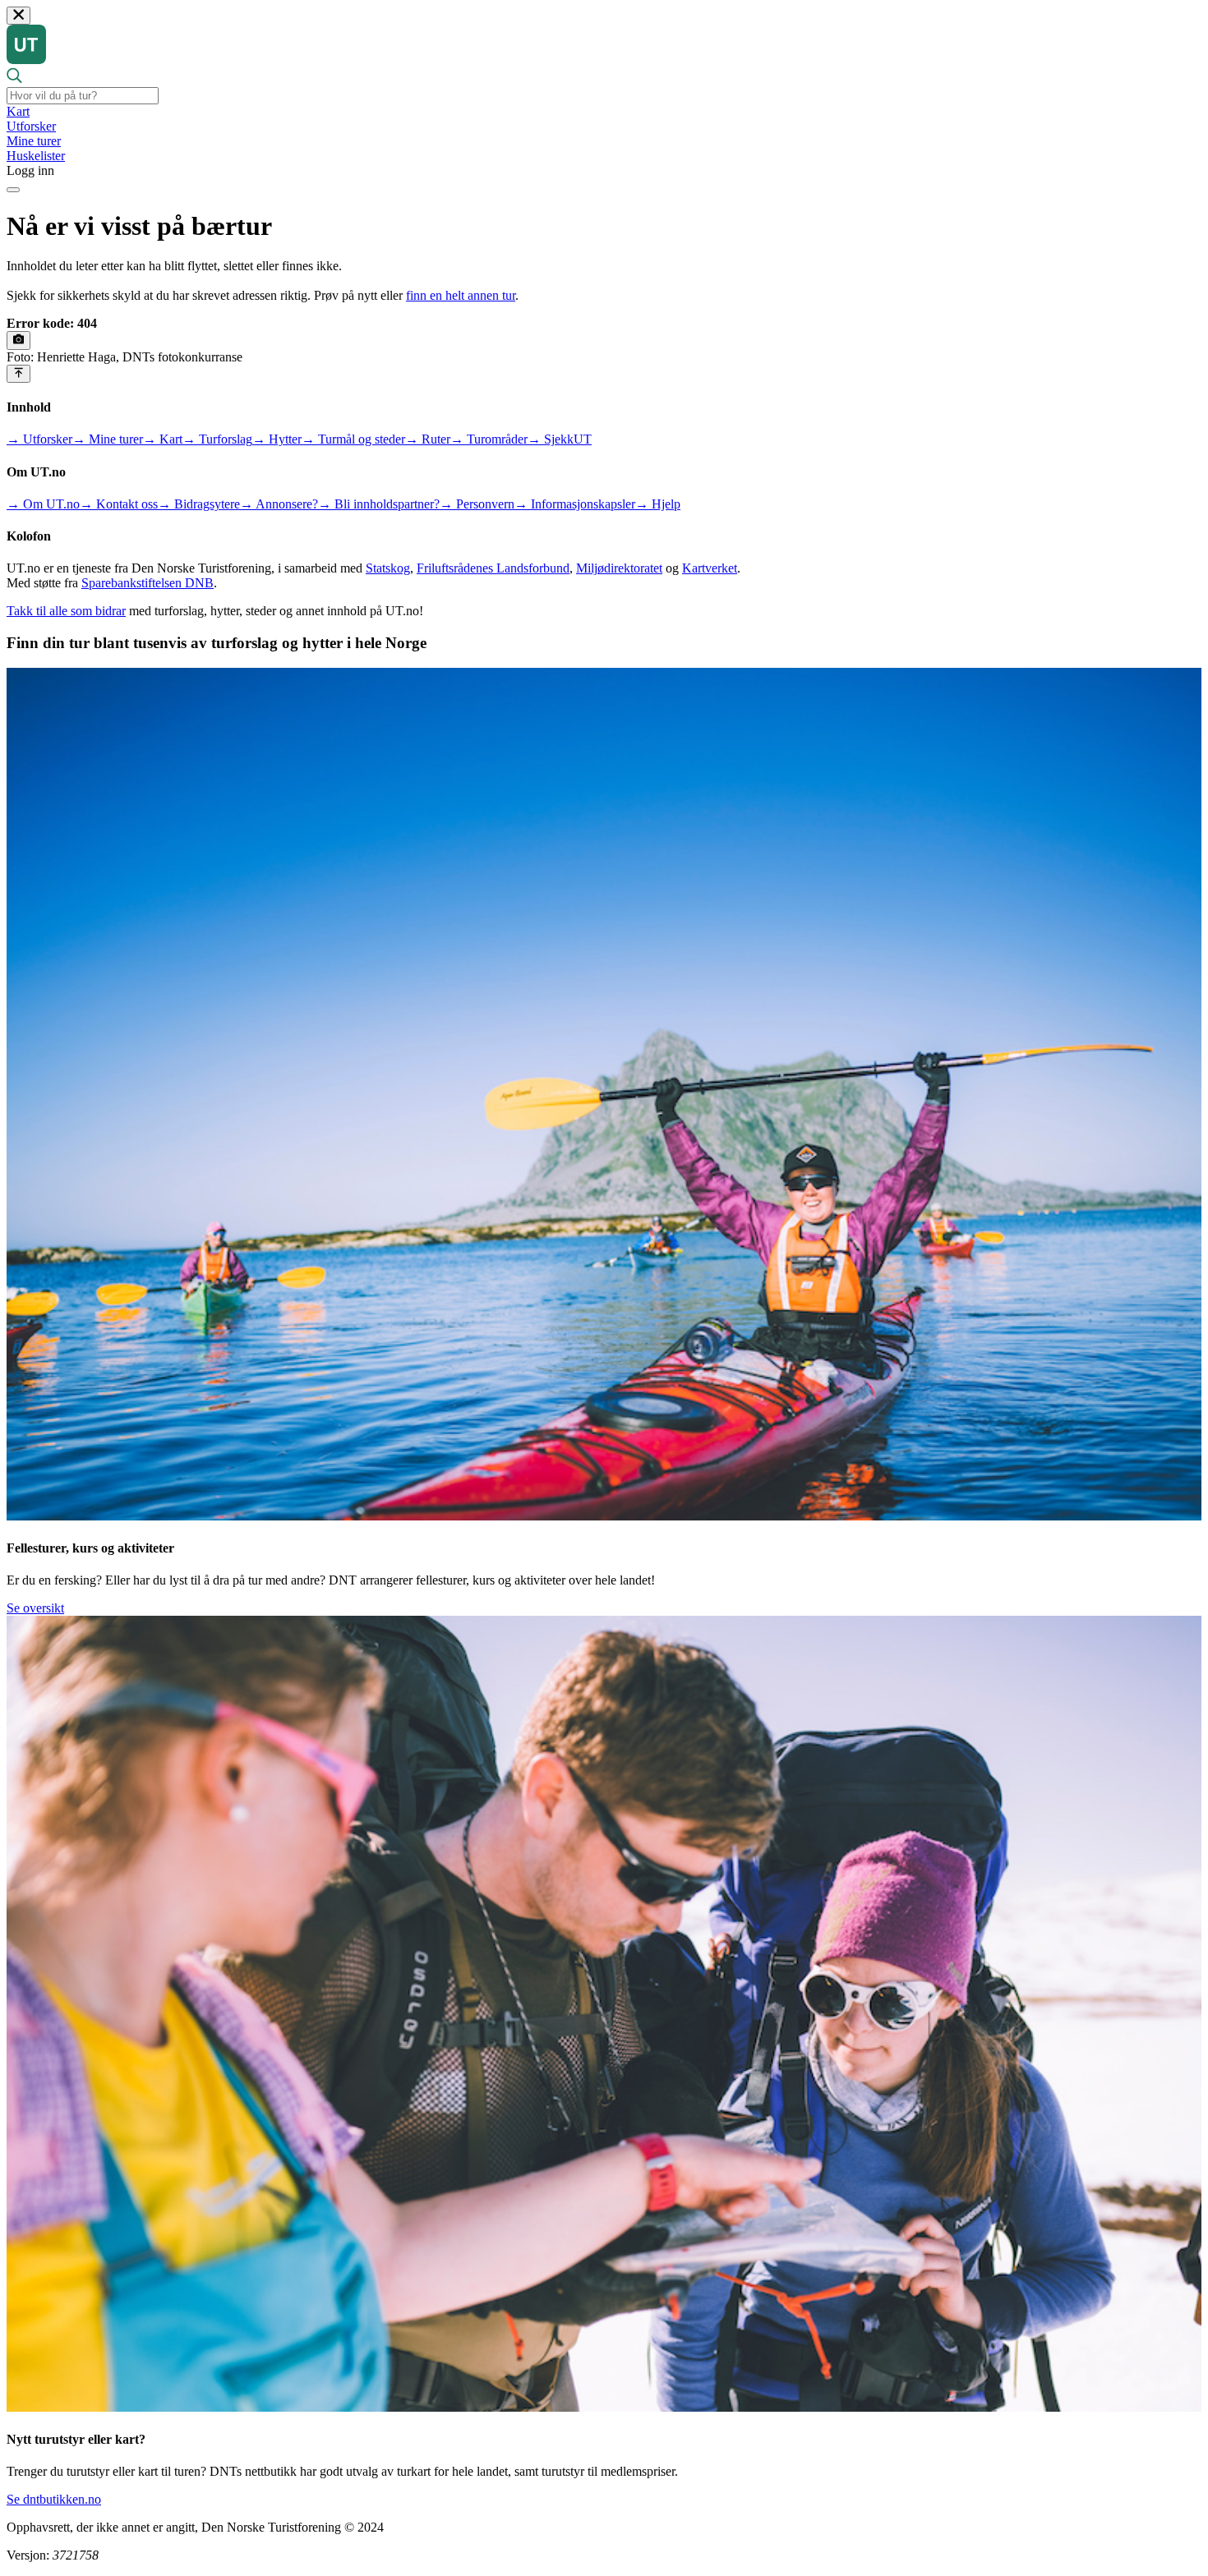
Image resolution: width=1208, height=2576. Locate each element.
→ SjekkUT (560, 439)
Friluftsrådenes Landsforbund (493, 568)
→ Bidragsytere (199, 504)
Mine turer (34, 141)
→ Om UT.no (43, 504)
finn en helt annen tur (461, 295)
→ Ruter (428, 439)
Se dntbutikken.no (54, 2499)
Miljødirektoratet (619, 568)
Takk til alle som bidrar (66, 611)
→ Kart (163, 439)
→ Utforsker (39, 439)
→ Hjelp (658, 504)
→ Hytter (277, 439)
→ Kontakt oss (119, 504)
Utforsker (31, 126)
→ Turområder (489, 439)
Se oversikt (35, 1608)
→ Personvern (477, 504)
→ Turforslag (217, 439)
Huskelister (36, 156)
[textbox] (83, 96)
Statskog (388, 568)
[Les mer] (18, 340)
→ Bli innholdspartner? (379, 504)
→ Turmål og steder (353, 439)
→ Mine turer (108, 439)
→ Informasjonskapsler (575, 504)
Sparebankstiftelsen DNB (148, 583)
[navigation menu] (13, 190)
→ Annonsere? (279, 504)
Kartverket (710, 568)
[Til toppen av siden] (18, 374)
